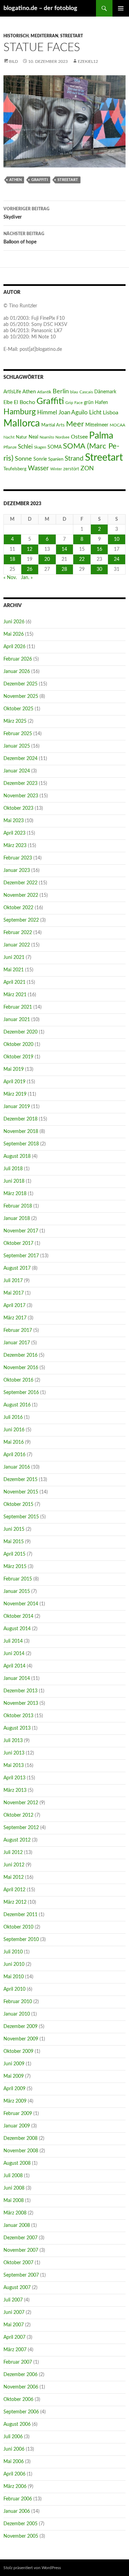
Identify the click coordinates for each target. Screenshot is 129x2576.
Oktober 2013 (18, 1716)
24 (117, 559)
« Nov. (10, 578)
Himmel (47, 413)
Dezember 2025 (20, 684)
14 (64, 549)
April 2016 (14, 1455)
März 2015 (15, 1567)
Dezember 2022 (20, 883)
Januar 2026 (17, 672)
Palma (101, 436)
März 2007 (15, 2350)
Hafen (101, 402)
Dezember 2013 (20, 1691)
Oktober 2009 (18, 2051)
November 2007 (21, 2250)
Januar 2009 (17, 2126)
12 (30, 549)
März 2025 (15, 721)
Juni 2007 (14, 2313)
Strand (74, 459)
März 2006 (15, 2487)
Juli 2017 (13, 1281)
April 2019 (14, 1082)
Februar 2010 (18, 2002)
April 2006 (14, 2474)
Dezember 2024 (20, 759)
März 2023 (15, 846)
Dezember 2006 (20, 2375)
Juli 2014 (13, 1641)
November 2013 (21, 1703)
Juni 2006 (14, 2449)
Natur (21, 437)
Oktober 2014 (18, 1616)
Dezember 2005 (20, 2524)
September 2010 (21, 1940)
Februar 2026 (18, 659)
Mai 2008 (14, 2201)
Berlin (61, 391)
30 (99, 569)
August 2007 (17, 2288)
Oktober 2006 (18, 2400)
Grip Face (74, 403)
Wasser (38, 468)
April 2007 (14, 2337)
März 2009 (15, 2101)
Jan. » (27, 578)
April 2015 (14, 1554)
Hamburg (20, 412)
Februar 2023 (18, 858)
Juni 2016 (14, 1430)
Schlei (25, 447)
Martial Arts (53, 425)
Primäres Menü (121, 8)
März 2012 (15, 1902)
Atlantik (44, 392)
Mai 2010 (14, 1977)
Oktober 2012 (18, 1815)
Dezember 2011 (20, 1915)
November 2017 (21, 1231)
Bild (13, 61)
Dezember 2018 (20, 1119)
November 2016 (21, 1368)
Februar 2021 (18, 1007)
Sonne (23, 459)
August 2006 (17, 2424)
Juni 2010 (14, 1964)
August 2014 (17, 1629)
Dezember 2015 (20, 1480)
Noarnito (47, 437)
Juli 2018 (13, 1169)
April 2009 (14, 2089)
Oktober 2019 (18, 1057)
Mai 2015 (14, 1542)
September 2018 (21, 1144)
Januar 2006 (17, 2511)
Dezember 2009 (20, 2027)
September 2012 (21, 1828)
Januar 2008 (17, 2226)
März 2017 (15, 1318)
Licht (95, 413)
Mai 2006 (14, 2462)
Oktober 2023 (18, 808)
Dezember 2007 (20, 2238)
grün (89, 403)
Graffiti (40, 180)
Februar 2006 (18, 2499)
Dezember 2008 (20, 2138)
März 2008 (15, 2213)
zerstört (71, 469)
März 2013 (15, 1790)
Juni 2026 (14, 622)
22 (82, 559)
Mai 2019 (14, 1069)
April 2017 (14, 1306)
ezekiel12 (88, 61)
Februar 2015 (18, 1579)
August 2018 (17, 1156)
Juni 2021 (14, 958)
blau (74, 392)
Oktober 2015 (18, 1505)
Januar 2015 (17, 1592)
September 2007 (21, 2275)
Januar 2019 (17, 1107)
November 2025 (21, 696)
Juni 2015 (14, 1529)
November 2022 (21, 895)
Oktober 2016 (18, 1380)
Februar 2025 (18, 734)
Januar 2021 (17, 1020)
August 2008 (17, 2163)
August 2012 (17, 1840)
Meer (75, 424)
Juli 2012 (13, 1853)
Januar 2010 (17, 2014)
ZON (87, 468)
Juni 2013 (14, 1753)
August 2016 (17, 1405)
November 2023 (21, 796)
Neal (33, 437)
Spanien (56, 459)
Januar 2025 (17, 746)
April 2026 (14, 647)
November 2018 (21, 1132)
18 (12, 559)
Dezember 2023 (20, 784)
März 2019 (15, 1094)
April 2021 (14, 982)
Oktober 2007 (18, 2263)
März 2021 (15, 995)
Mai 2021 (14, 970)
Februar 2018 (18, 1206)
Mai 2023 (14, 821)
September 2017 (21, 1256)
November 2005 (21, 2536)
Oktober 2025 (18, 709)
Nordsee (62, 437)
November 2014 (21, 1604)
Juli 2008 (13, 2176)
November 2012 (21, 1803)
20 (47, 559)
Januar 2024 (17, 771)
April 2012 (14, 1890)
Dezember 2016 (20, 1355)
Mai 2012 (14, 1877)
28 (64, 569)
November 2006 (21, 2387)
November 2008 (21, 2151)
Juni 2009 (14, 2064)
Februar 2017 (18, 1330)
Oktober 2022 (18, 908)
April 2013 (14, 1778)
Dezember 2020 (20, 1032)
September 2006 (21, 2412)
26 (30, 569)
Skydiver (26, 213)
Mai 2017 (14, 1293)
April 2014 (14, 1666)
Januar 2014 (17, 1679)
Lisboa (111, 413)
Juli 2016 (13, 1417)
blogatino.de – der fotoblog (40, 8)
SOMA (55, 447)
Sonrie (40, 459)
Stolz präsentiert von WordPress (32, 2568)
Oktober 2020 (18, 1045)
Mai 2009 (14, 2076)
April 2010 (14, 1989)
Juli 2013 (13, 1741)
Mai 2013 (14, 1766)
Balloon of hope (24, 238)
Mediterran (44, 36)
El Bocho (24, 402)
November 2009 (21, 2039)
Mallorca (22, 424)
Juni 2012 (14, 1865)
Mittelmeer (97, 425)
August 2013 (17, 1728)
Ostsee (79, 437)
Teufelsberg (15, 469)
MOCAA (117, 425)
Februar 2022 (18, 933)
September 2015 (21, 1517)
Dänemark (105, 392)
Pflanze (10, 447)
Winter (56, 469)
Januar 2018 (17, 1219)
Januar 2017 (17, 1343)
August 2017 (17, 1268)
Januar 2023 (17, 871)
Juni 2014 (14, 1654)
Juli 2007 (13, 2300)
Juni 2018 (14, 1181)
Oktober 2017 (18, 1243)
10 (117, 539)
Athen (15, 180)
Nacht (9, 437)
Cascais (86, 392)
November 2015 (21, 1492)
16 (99, 549)
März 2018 (15, 1194)
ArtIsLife (12, 392)
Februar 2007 (18, 2362)
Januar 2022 (17, 945)
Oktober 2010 (18, 1927)
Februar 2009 (18, 2114)
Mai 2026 (14, 634)
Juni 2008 (14, 2188)
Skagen (40, 447)
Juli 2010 (13, 1952)
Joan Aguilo (73, 412)
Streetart (72, 36)
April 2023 (14, 833)
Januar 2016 (17, 1467)
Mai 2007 (14, 2325)
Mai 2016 (14, 1442)
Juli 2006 (13, 2437)
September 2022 (21, 920)
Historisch (16, 36)
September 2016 (21, 1393)
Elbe (8, 403)
